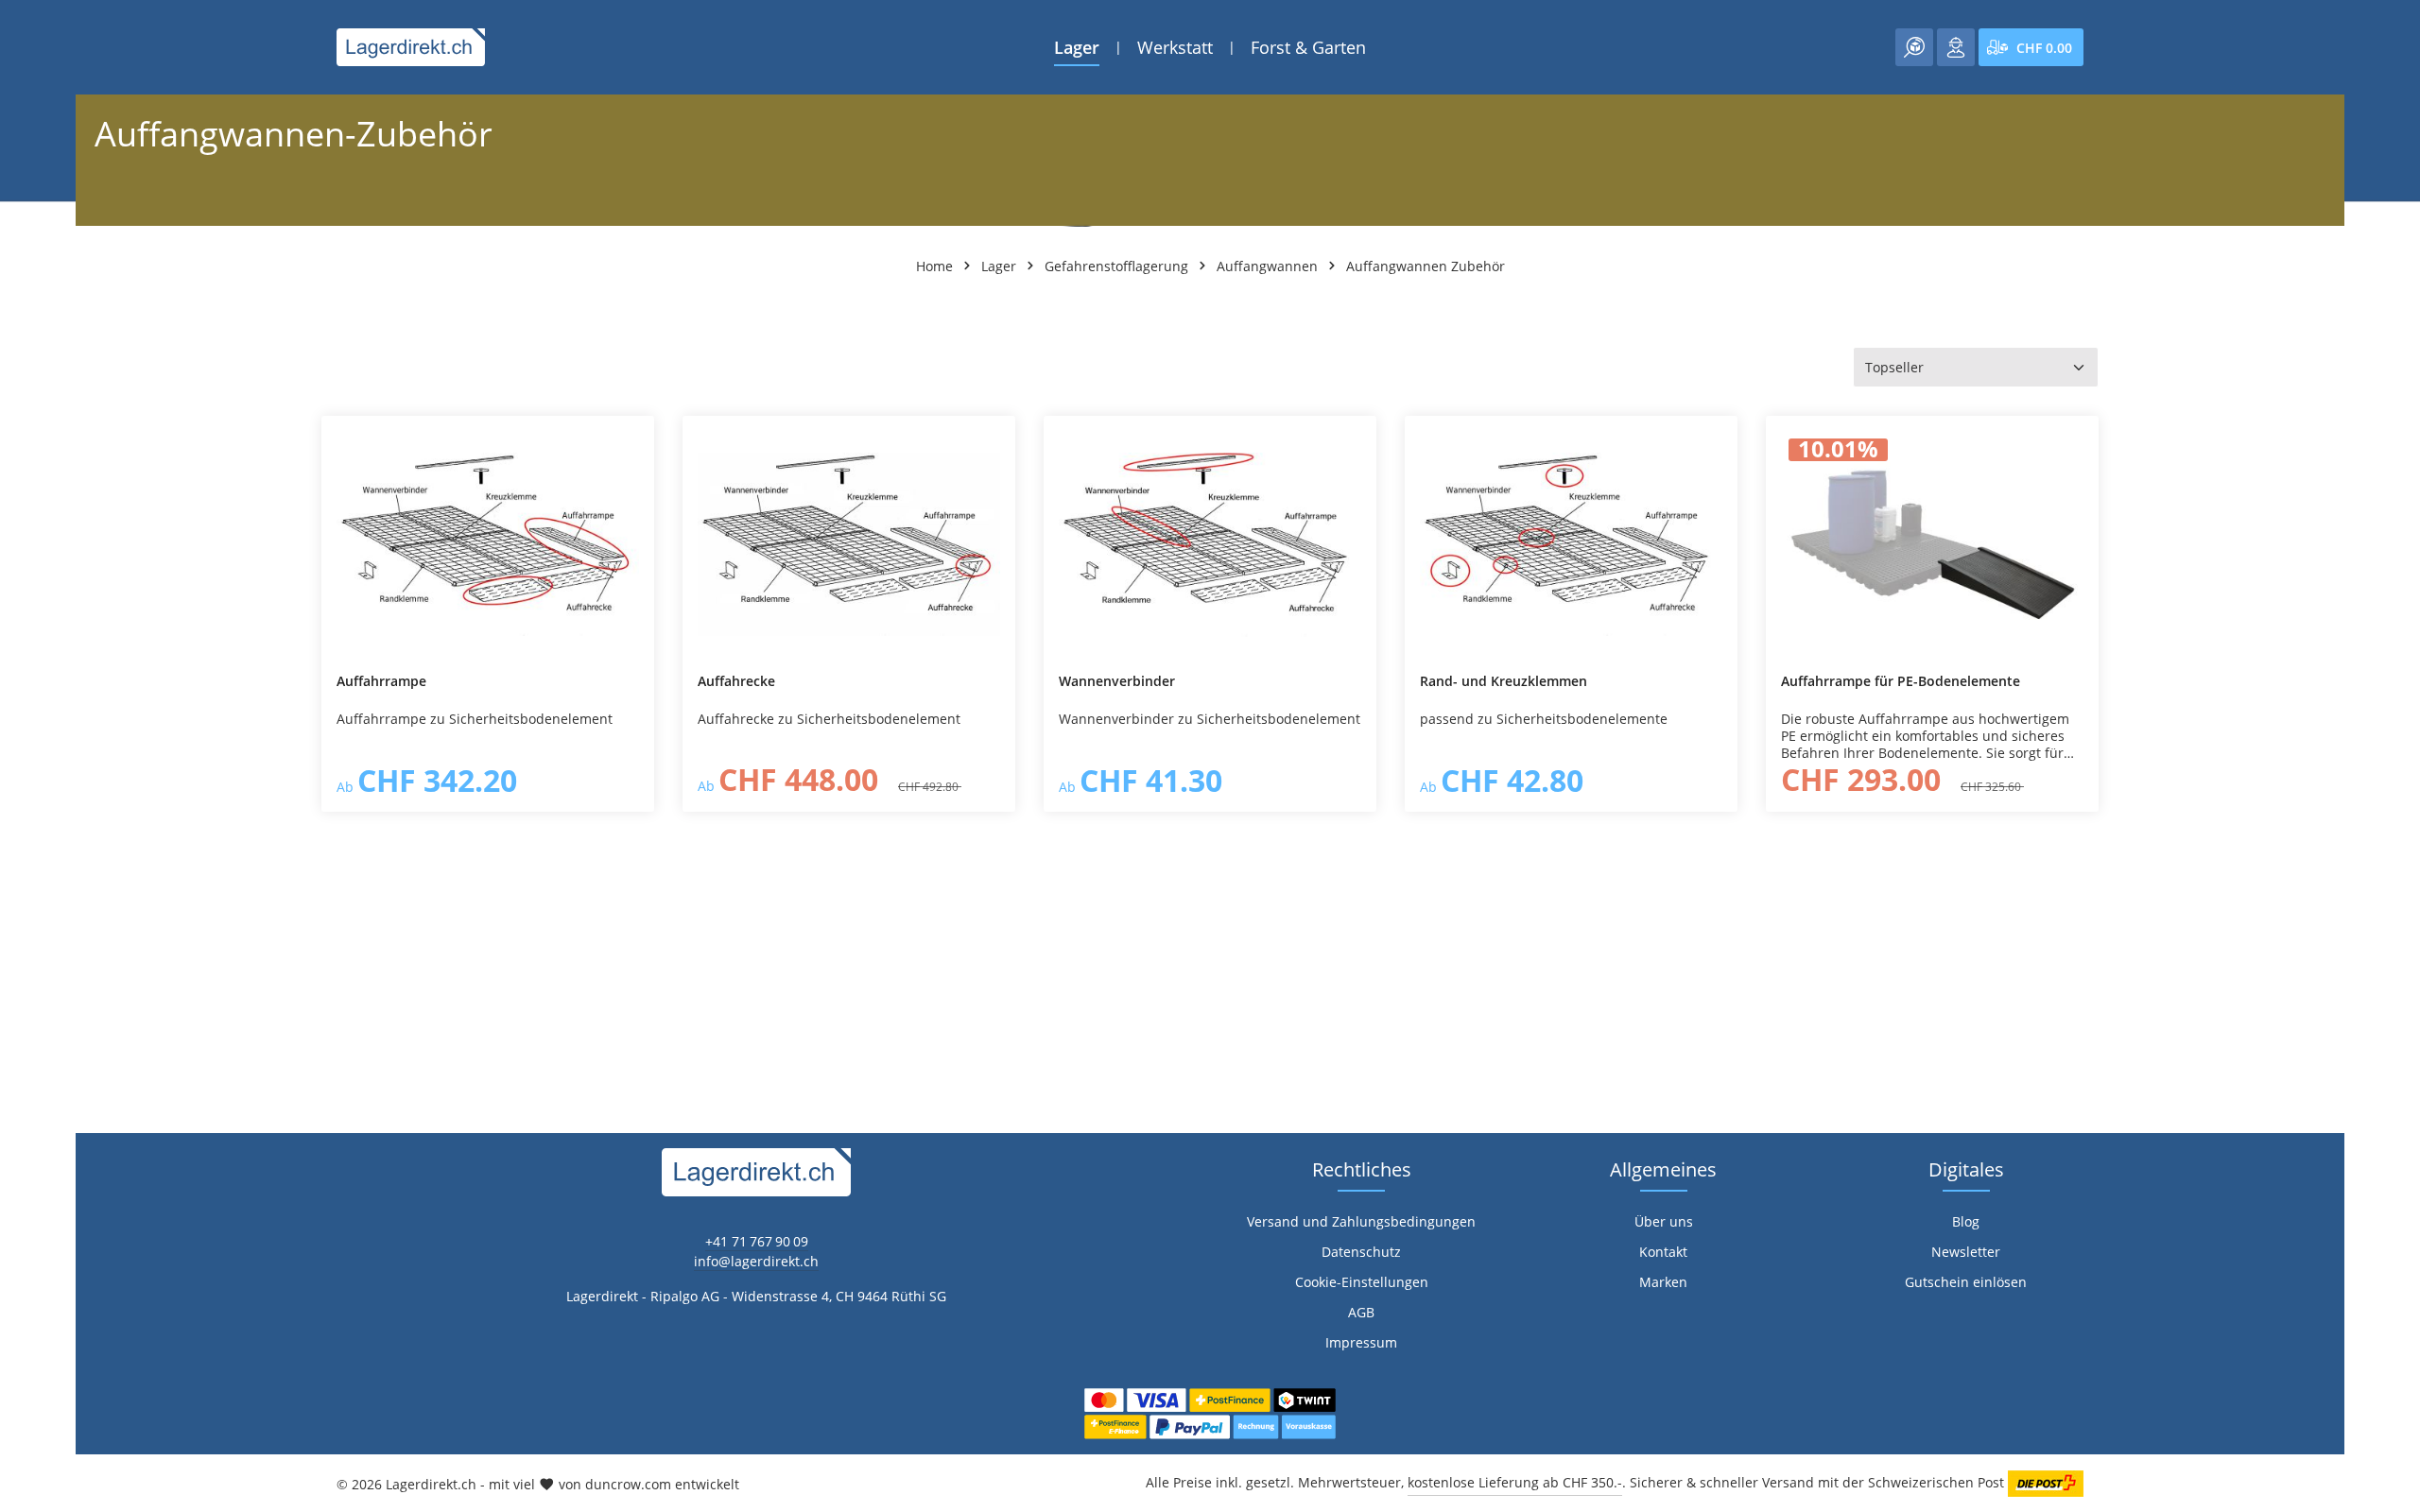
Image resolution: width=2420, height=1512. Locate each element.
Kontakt (1663, 1252)
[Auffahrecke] (849, 544)
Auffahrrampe (381, 681)
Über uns (1664, 1221)
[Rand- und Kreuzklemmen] (1571, 544)
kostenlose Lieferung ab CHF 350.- (1515, 1482)
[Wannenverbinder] (1210, 544)
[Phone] (24, 999)
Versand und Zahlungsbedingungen (1361, 1221)
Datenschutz (1361, 1252)
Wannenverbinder (1117, 681)
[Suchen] (1914, 47)
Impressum (1361, 1342)
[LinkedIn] (24, 962)
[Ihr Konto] (1956, 47)
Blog (1966, 1221)
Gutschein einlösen (1966, 1282)
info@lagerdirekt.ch (756, 1261)
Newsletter (1966, 1252)
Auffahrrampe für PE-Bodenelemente (1901, 681)
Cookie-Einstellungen (1362, 1282)
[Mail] (24, 1037)
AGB (1361, 1312)
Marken (1663, 1282)
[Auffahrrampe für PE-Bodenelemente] (1932, 544)
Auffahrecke (736, 681)
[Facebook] (24, 924)
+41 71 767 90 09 (757, 1241)
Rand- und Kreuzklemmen (1504, 681)
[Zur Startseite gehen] (411, 47)
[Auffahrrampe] (488, 544)
